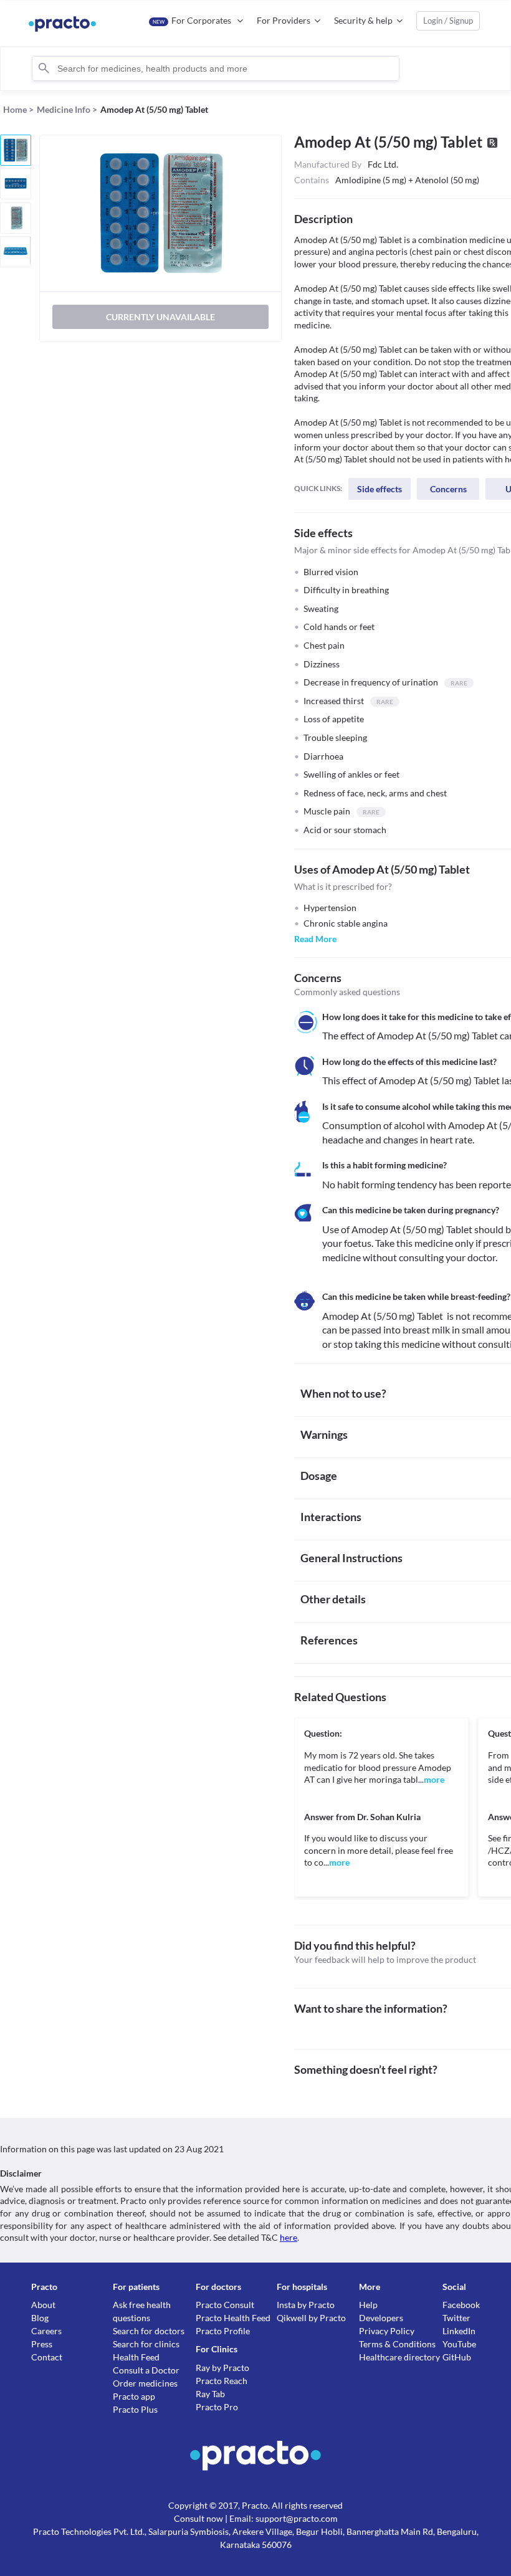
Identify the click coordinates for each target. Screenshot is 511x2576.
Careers (46, 2331)
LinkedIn (459, 2331)
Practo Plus (135, 2409)
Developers (381, 2318)
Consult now (198, 2518)
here (289, 2237)
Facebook (461, 2305)
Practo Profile (223, 2331)
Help (368, 2305)
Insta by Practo (306, 2305)
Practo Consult (225, 2305)
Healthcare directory (399, 2357)
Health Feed (136, 2357)
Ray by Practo (222, 2368)
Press (42, 2344)
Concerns (448, 489)
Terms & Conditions (397, 2344)
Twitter (456, 2318)
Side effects (380, 489)
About (43, 2305)
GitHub (457, 2357)
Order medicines (145, 2383)
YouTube (459, 2344)
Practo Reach (222, 2381)
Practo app (134, 2396)
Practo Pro (217, 2407)
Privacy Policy (387, 2331)
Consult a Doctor (146, 2370)
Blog (40, 2318)
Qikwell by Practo (311, 2318)
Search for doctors (149, 2331)
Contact (47, 2357)
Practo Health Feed (233, 2318)
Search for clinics (146, 2344)
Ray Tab (210, 2394)
